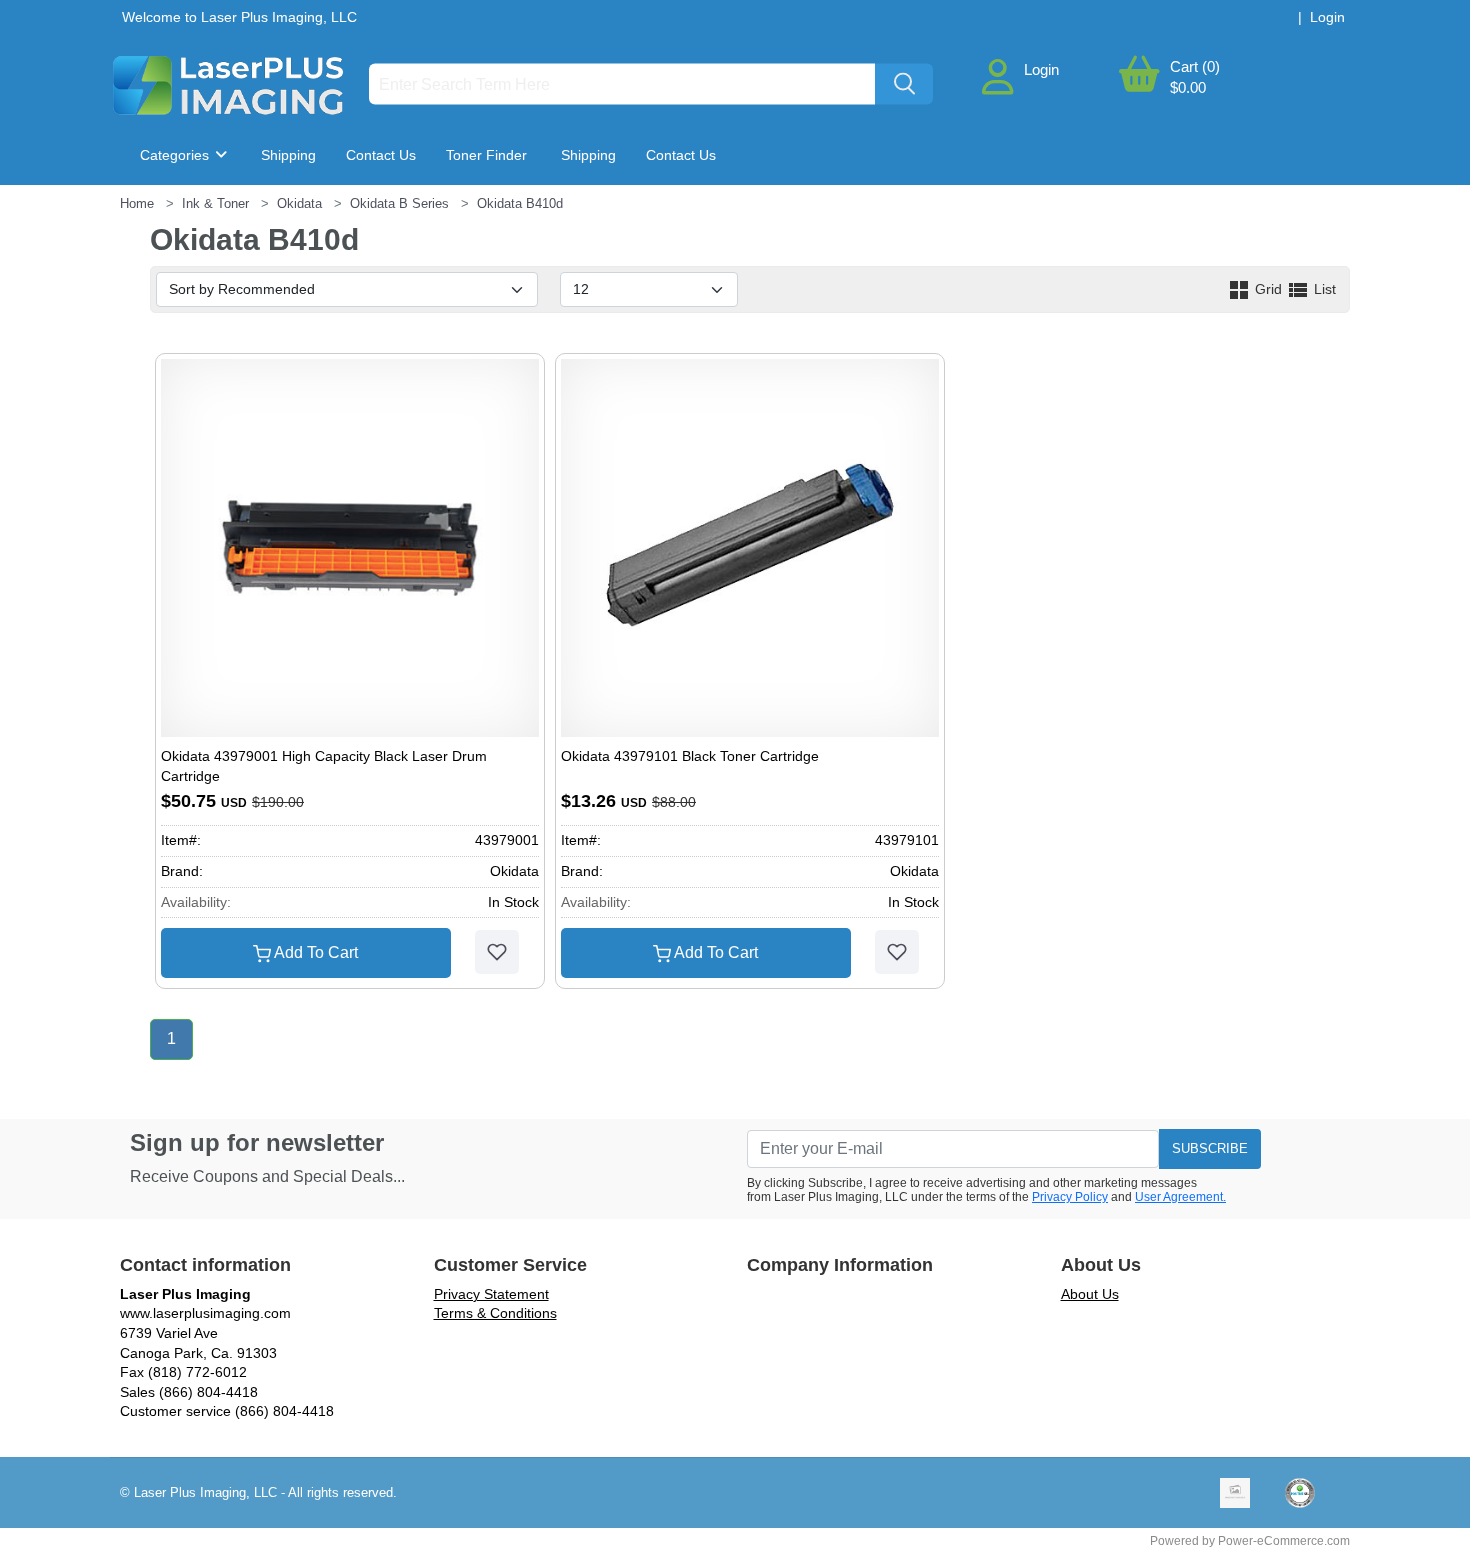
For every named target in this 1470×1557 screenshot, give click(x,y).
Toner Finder (486, 155)
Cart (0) (1195, 66)
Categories (176, 155)
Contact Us (381, 155)
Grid (1268, 289)
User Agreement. (1180, 1197)
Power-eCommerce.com (1284, 1541)
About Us (1090, 1294)
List (1323, 289)
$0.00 (1188, 87)
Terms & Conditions (495, 1313)
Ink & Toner (215, 203)
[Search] (904, 84)
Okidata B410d (520, 203)
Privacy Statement (491, 1294)
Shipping (288, 155)
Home (137, 203)
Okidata (299, 203)
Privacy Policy (1070, 1197)
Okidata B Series (399, 203)
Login (1041, 69)
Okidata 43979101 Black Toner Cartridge (690, 756)
